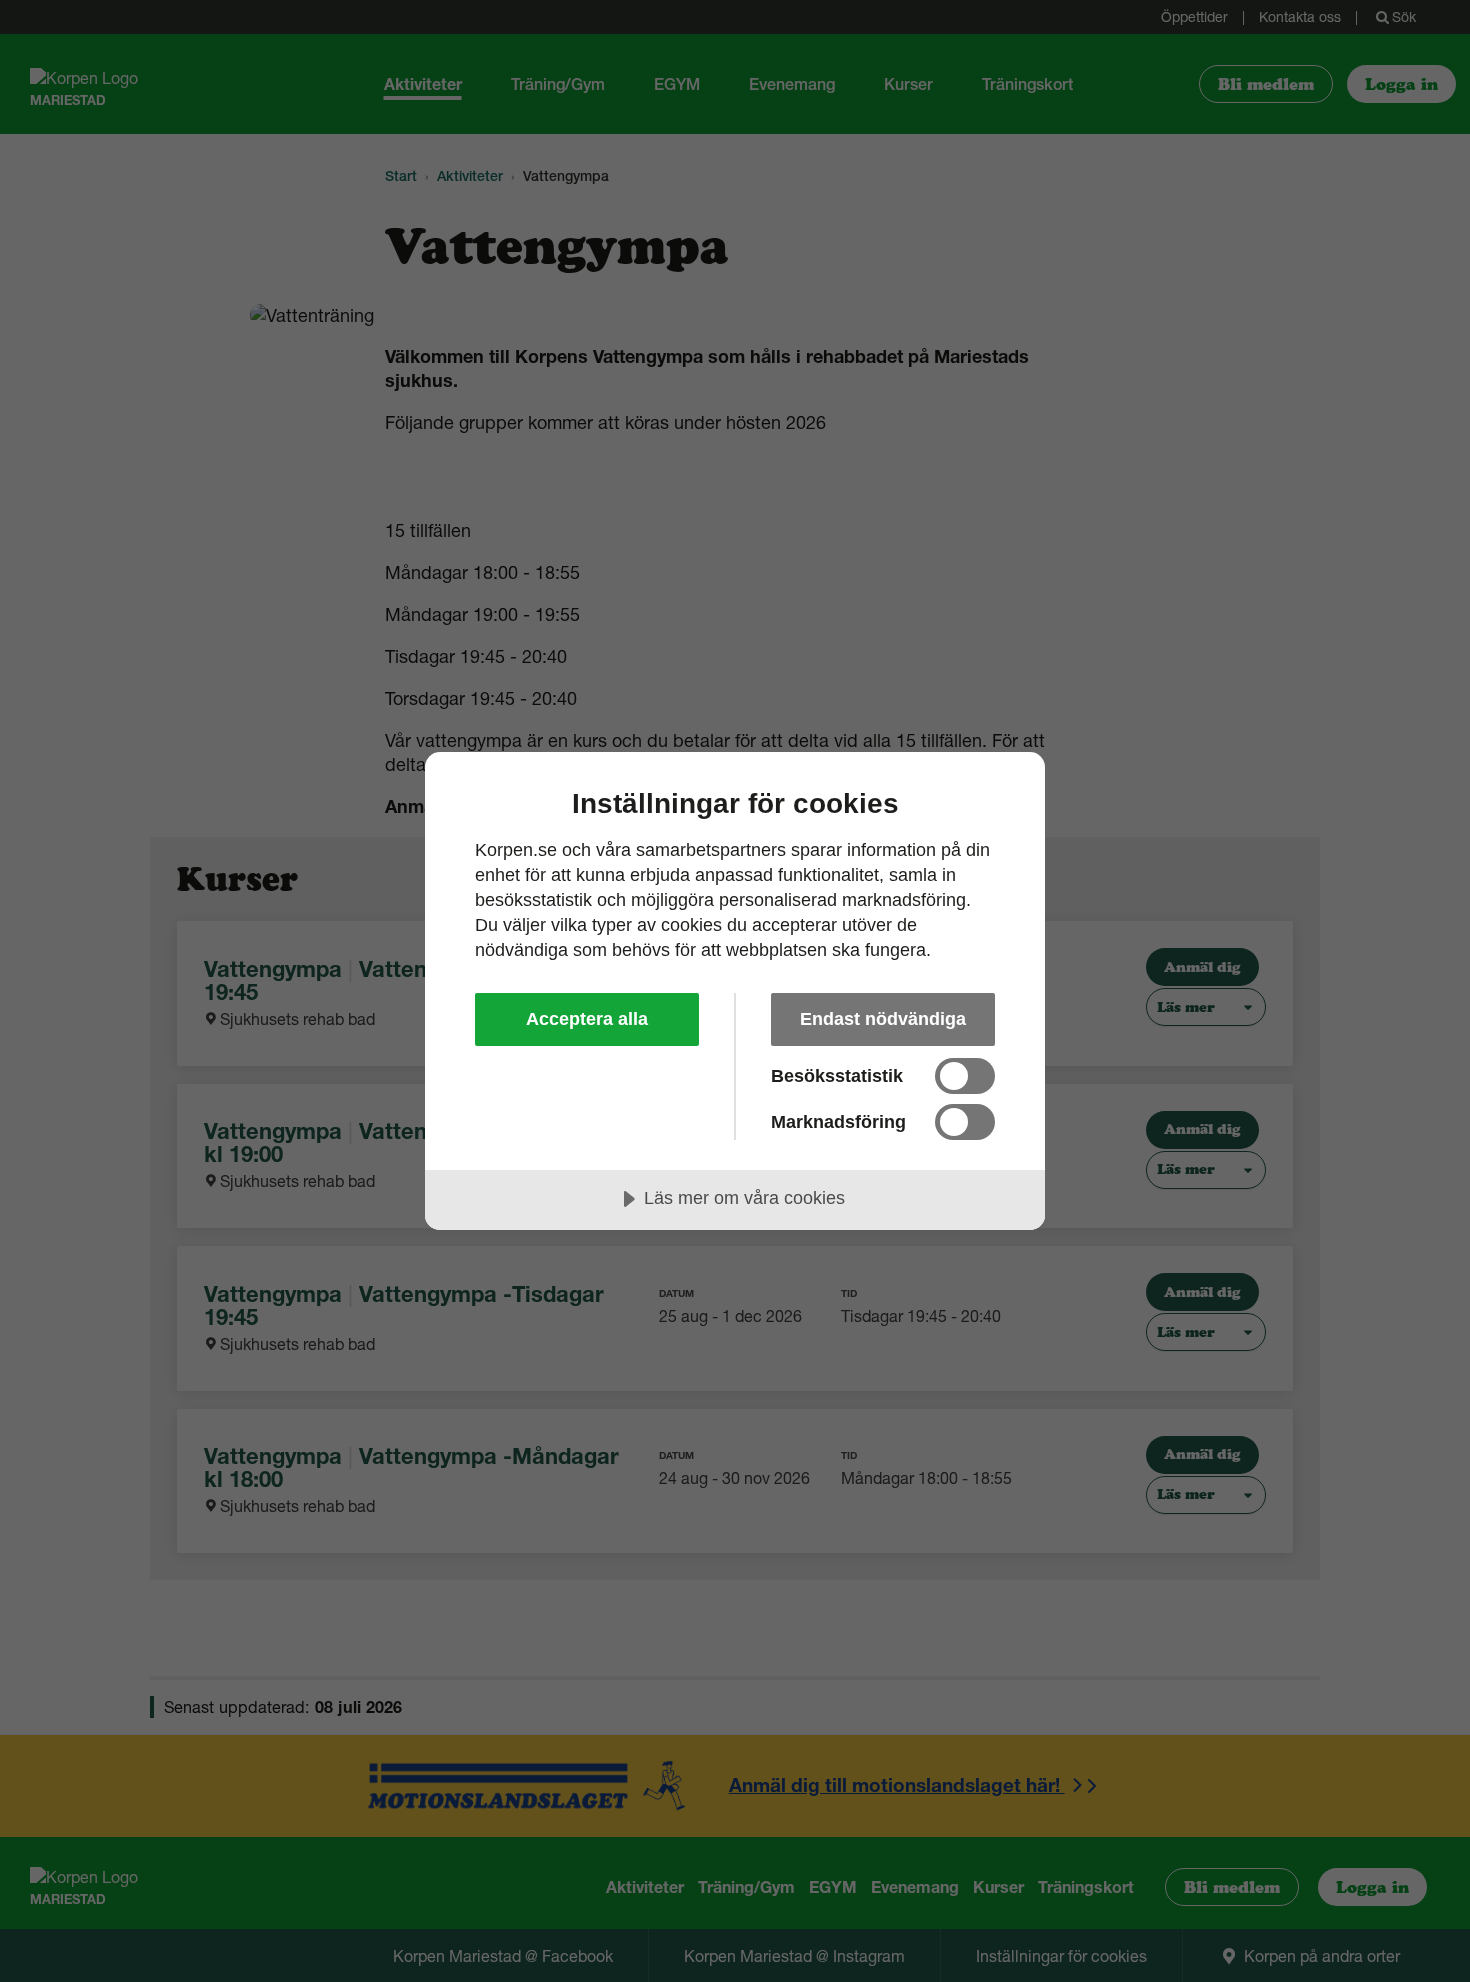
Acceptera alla (587, 1019)
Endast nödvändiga (883, 1019)
